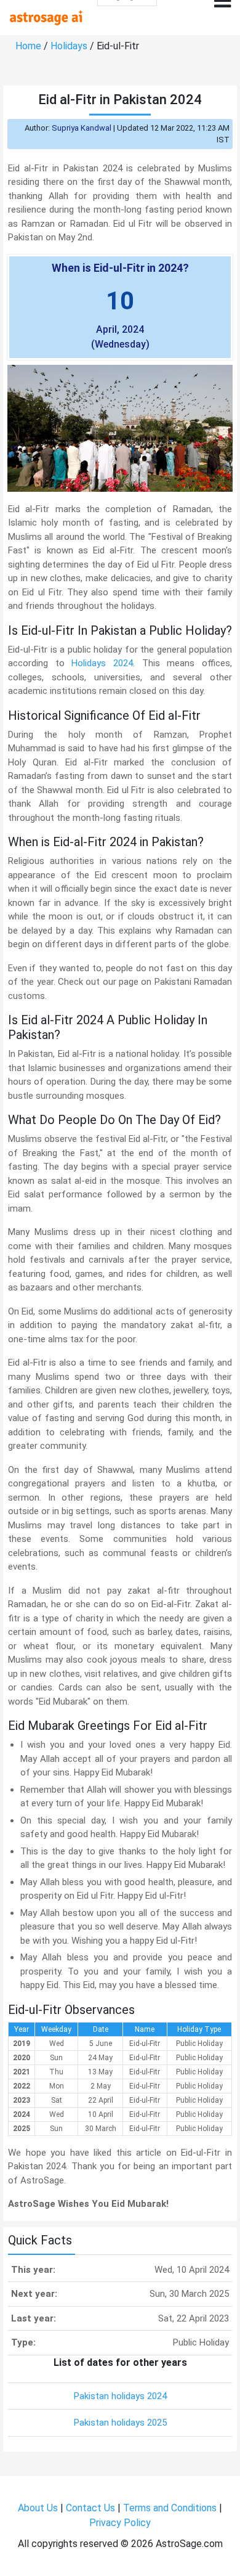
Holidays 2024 (102, 663)
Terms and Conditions (170, 2508)
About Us (38, 2508)
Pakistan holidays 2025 (120, 2423)
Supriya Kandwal (82, 128)
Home (28, 46)
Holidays (69, 46)
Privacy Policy (120, 2523)
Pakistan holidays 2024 (120, 2396)
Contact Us (90, 2508)
